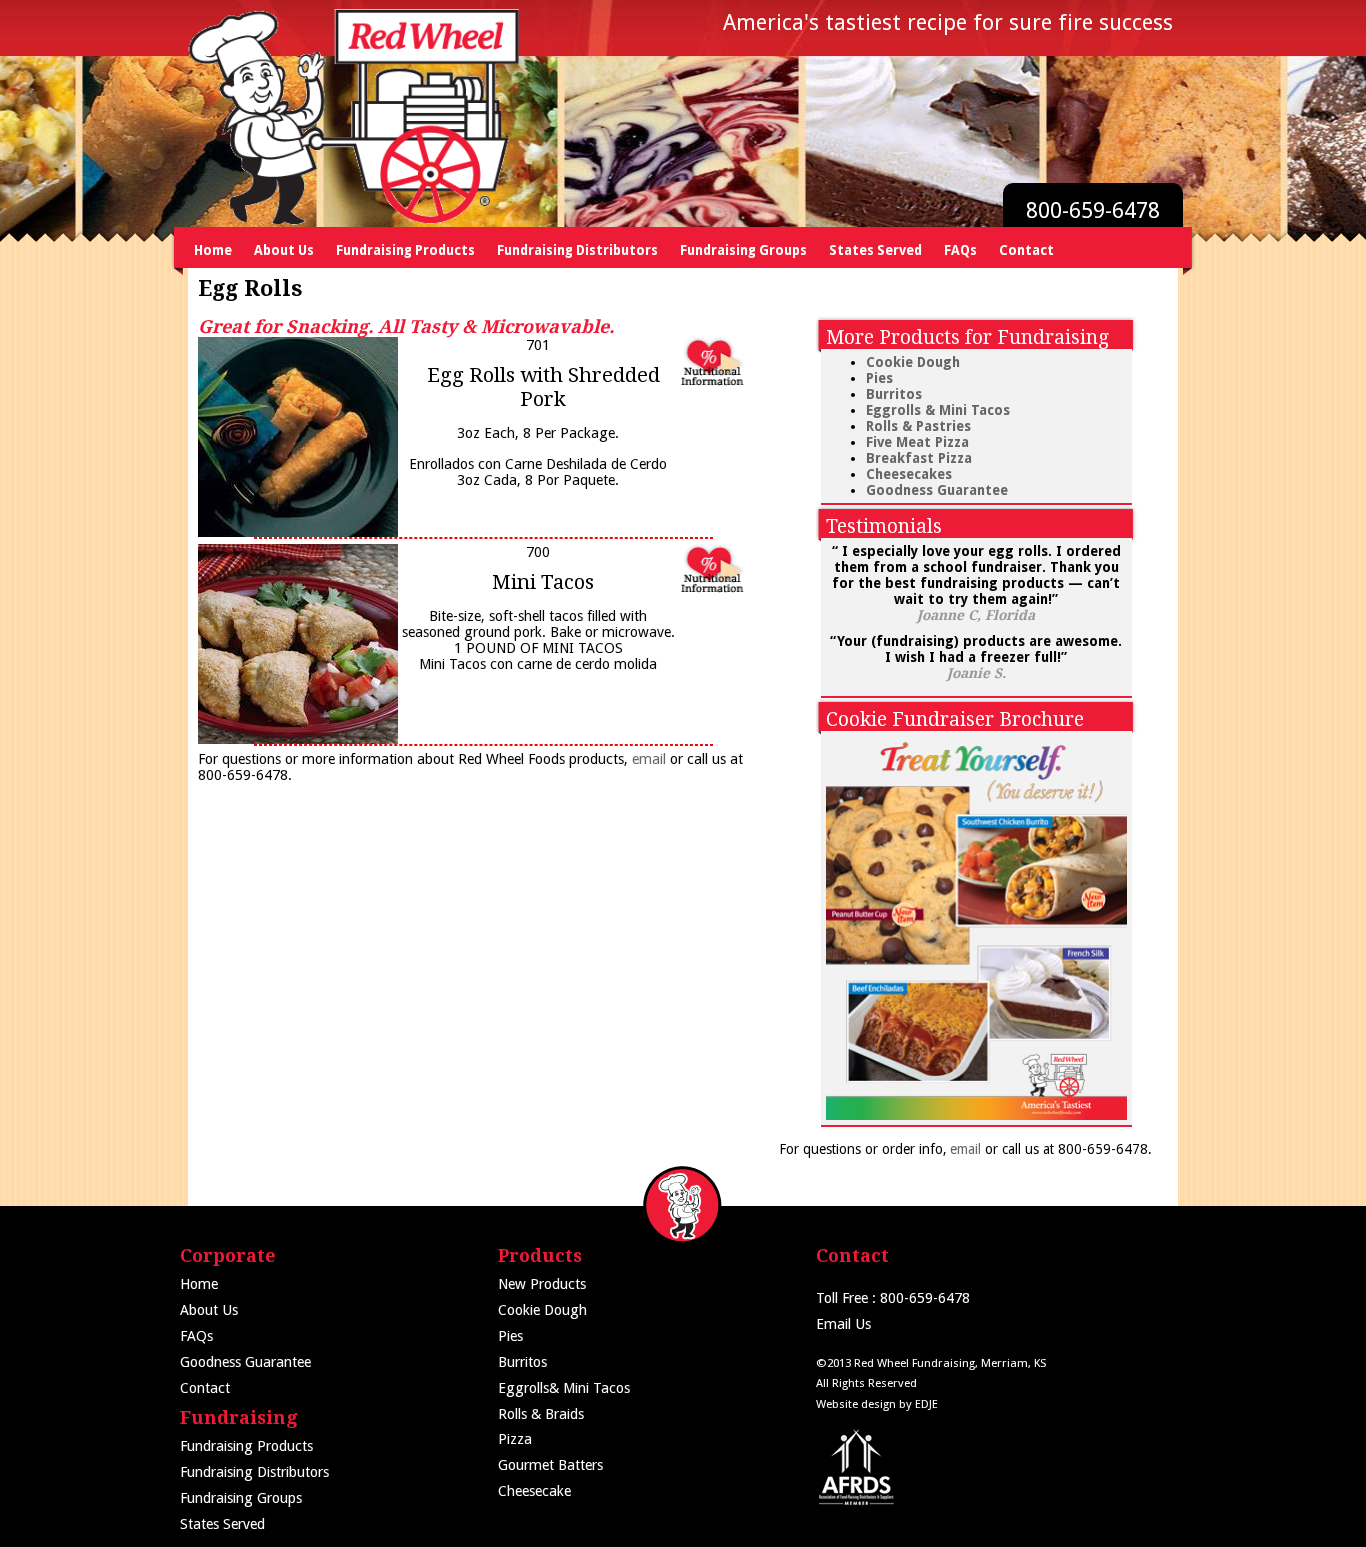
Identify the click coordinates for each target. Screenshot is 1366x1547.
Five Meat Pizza (917, 442)
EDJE (926, 1404)
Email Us (843, 1324)
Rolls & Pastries (918, 426)
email (649, 759)
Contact (1026, 250)
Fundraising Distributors (577, 250)
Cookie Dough (913, 362)
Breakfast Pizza (919, 458)
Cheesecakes (909, 474)
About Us (284, 250)
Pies (879, 378)
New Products (542, 1284)
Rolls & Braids (541, 1414)
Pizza (515, 1439)
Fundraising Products (405, 250)
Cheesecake (534, 1491)
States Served (875, 250)
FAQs (960, 250)
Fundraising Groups (743, 250)
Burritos (894, 394)
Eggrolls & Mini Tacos (938, 410)
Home (213, 250)
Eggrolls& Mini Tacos (564, 1388)
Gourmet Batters (550, 1465)
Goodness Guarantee (937, 490)
